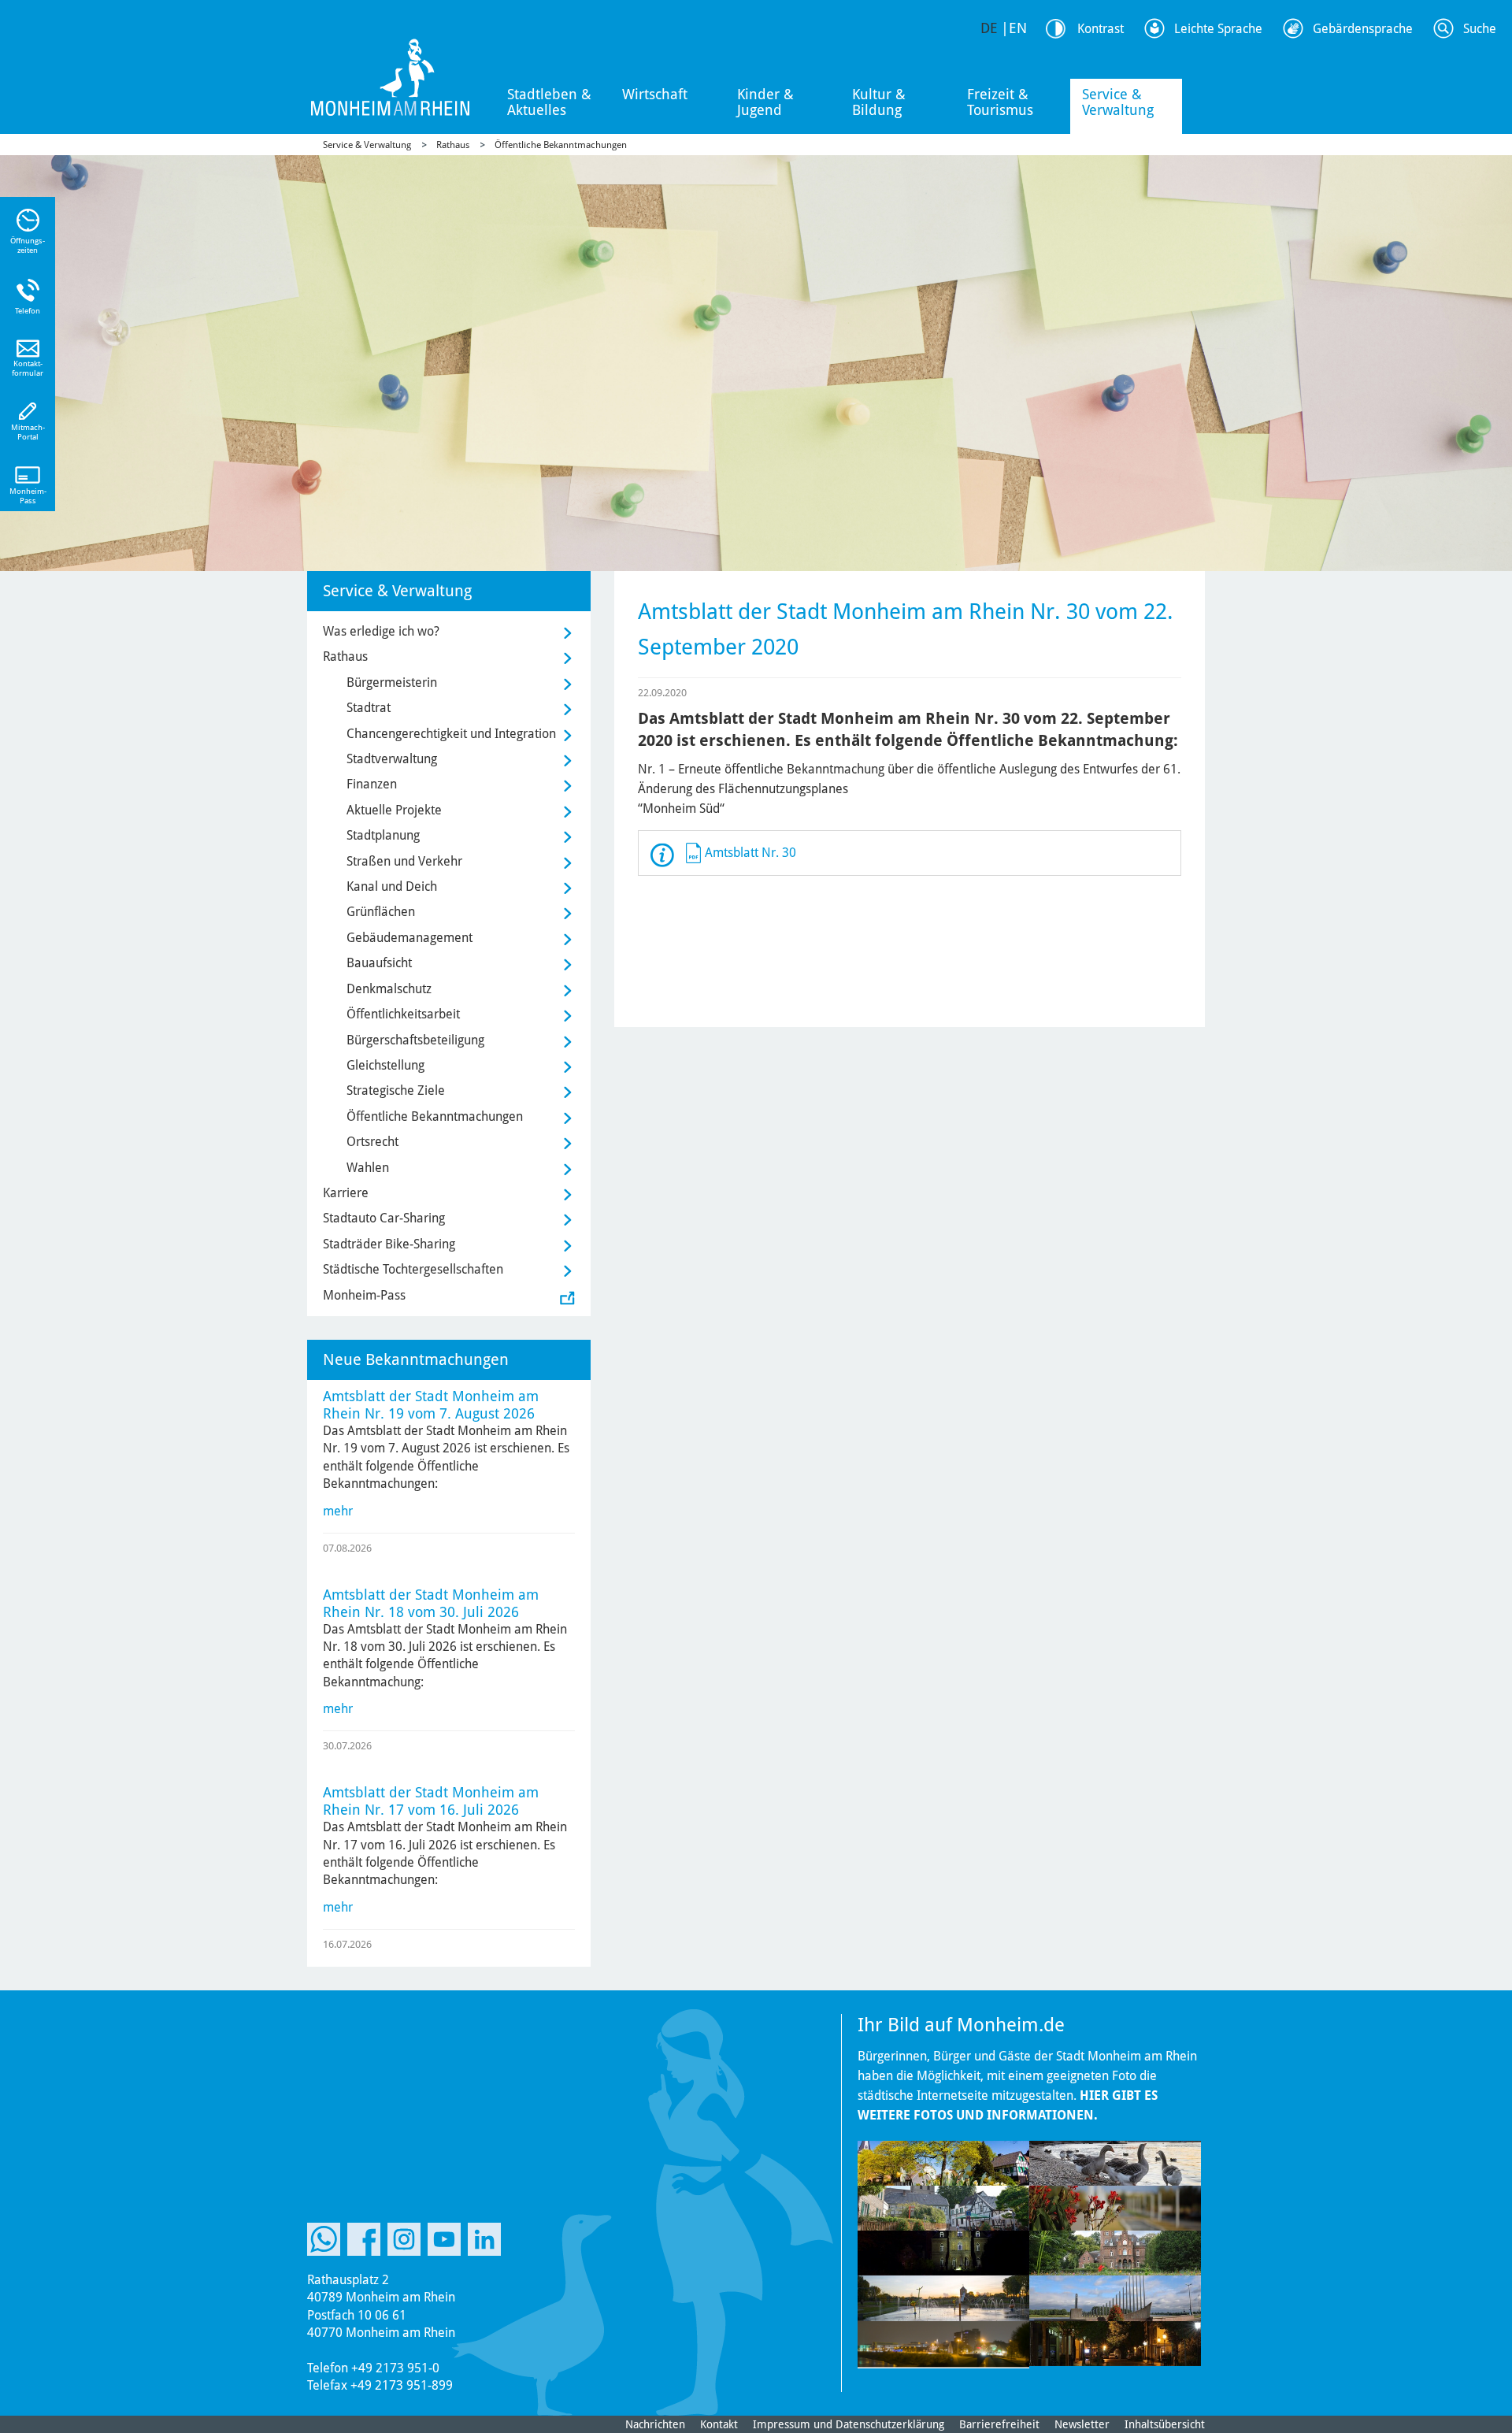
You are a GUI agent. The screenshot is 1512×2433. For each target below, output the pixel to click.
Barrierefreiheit (999, 2424)
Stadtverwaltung (392, 759)
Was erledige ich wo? (381, 631)
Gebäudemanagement (409, 938)
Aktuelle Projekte (394, 810)
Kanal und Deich (392, 886)
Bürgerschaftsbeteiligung (415, 1040)
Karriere (346, 1193)
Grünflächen (381, 912)
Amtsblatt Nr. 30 (750, 853)
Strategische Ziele (396, 1090)
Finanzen (372, 784)
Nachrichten (655, 2424)
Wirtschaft (655, 94)
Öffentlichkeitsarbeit (403, 1014)
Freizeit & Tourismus (1000, 102)
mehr (338, 1511)
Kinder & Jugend (765, 102)
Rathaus (453, 145)
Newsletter (1082, 2424)
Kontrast (1101, 29)
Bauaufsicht (379, 963)
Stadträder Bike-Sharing (389, 1244)
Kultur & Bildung (879, 102)
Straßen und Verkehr (404, 861)
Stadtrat (369, 708)
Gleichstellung (385, 1065)
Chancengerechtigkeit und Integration (451, 734)
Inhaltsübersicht (1165, 2424)
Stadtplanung (383, 835)
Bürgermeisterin (392, 682)
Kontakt (719, 2424)
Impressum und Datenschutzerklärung (849, 2424)
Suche (1480, 29)
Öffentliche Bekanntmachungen (561, 145)
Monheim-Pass (364, 1295)
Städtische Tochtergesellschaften (413, 1269)
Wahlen (368, 1168)
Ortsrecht (372, 1142)
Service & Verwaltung (1118, 102)
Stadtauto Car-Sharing (384, 1218)
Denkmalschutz (389, 989)
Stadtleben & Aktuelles (549, 102)
